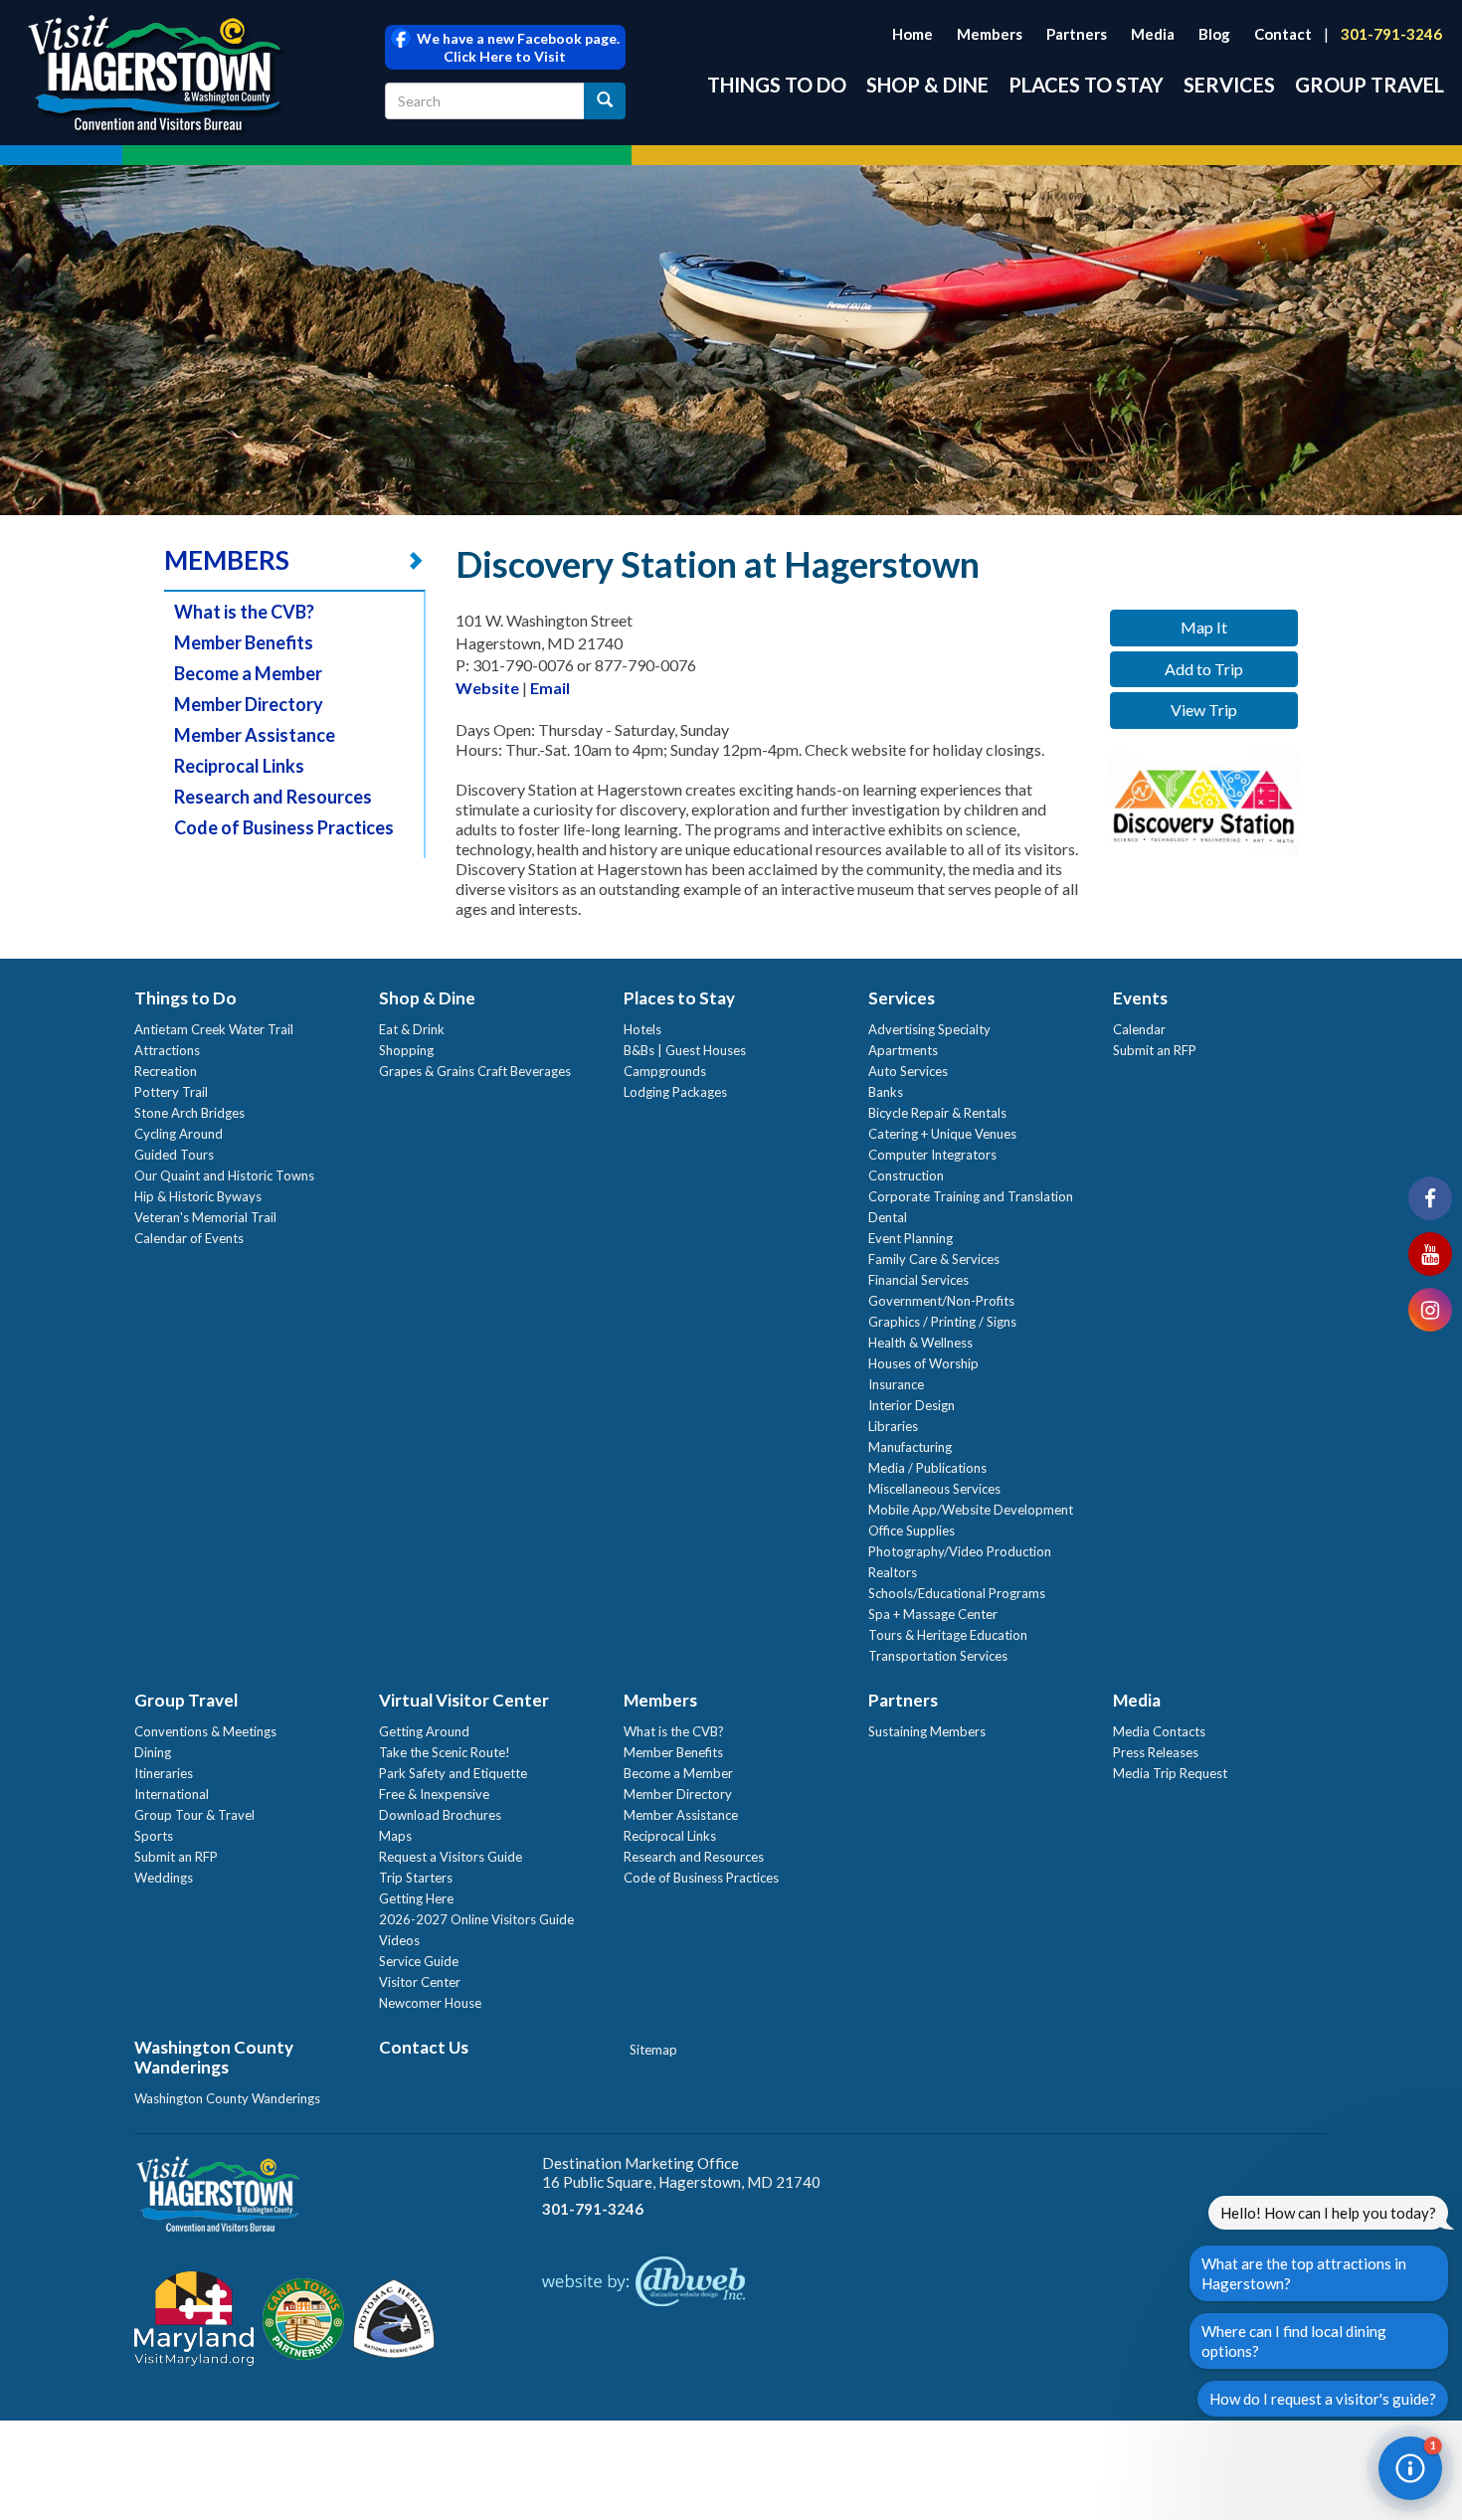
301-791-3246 (1391, 34)
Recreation (166, 1071)
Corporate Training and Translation (971, 1196)
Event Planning (911, 1238)
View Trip (1204, 710)
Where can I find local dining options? (1294, 2341)
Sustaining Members (927, 1731)
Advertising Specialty (929, 1029)
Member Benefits (244, 642)
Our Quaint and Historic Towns (224, 1175)
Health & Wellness (920, 1343)
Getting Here (416, 1898)
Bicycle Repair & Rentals (937, 1113)
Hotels (642, 1029)
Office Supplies (912, 1530)
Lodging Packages (675, 1092)
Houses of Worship (923, 1363)
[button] (1410, 2468)
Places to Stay (1086, 85)
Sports (154, 1836)
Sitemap (653, 2050)
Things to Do (777, 85)
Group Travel (1370, 85)
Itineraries (164, 1773)
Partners (1077, 34)
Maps (395, 1836)
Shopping (406, 1050)
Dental (888, 1217)
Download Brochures (440, 1815)
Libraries (893, 1426)
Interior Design (912, 1405)
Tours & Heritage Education (948, 1635)
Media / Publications (927, 1468)
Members (990, 34)
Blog (1214, 34)
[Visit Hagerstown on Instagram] (1430, 1310)
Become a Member (248, 673)
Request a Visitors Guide (451, 1857)
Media (1153, 34)
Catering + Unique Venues (942, 1134)
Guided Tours (174, 1155)
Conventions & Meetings (205, 1731)
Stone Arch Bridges (189, 1113)
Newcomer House (430, 2003)
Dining (153, 1752)
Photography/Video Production (960, 1551)
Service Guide (419, 1961)
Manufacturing (910, 1447)
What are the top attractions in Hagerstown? (1304, 2273)
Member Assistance (255, 735)
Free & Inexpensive (434, 1794)
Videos (399, 1940)
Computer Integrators (932, 1155)
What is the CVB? (244, 612)
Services (1229, 85)
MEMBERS (227, 560)
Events (1140, 998)
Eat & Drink (412, 1029)
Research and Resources (273, 797)
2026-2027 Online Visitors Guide (476, 1919)
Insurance (896, 1384)
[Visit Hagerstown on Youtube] (1430, 1254)
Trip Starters (416, 1878)
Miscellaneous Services (934, 1489)
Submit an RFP (1155, 1050)
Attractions (167, 1050)
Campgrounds (665, 1071)
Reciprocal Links (239, 766)
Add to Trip (1204, 669)
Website (487, 688)
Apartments (903, 1050)
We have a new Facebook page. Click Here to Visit (515, 47)
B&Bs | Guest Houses (685, 1050)
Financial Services (918, 1280)
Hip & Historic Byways (198, 1196)
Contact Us (424, 2047)
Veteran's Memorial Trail (205, 1217)
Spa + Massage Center (933, 1614)
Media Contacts (1159, 1731)
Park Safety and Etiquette (453, 1773)
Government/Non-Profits (941, 1301)
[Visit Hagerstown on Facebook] (1430, 1198)
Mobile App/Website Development (971, 1510)
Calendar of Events (189, 1238)
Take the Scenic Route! (445, 1752)
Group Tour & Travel (194, 1815)
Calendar (1139, 1029)
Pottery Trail (171, 1092)
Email (550, 688)
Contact (1283, 34)
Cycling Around (179, 1134)
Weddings (164, 1878)
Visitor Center (420, 1982)
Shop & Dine (927, 85)
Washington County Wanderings (214, 2057)
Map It (1204, 627)
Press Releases (1156, 1752)
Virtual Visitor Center (464, 1700)
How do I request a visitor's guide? (1323, 2399)
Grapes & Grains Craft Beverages (475, 1071)
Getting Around (424, 1731)
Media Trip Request (1170, 1773)
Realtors (893, 1572)
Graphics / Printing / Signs (942, 1322)
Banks (886, 1092)
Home (913, 34)
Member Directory (249, 704)
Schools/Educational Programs (957, 1593)
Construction (906, 1175)
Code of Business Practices (284, 827)
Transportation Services (938, 1656)
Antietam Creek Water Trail (214, 1029)
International (172, 1794)
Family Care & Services (934, 1259)
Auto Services (908, 1071)
